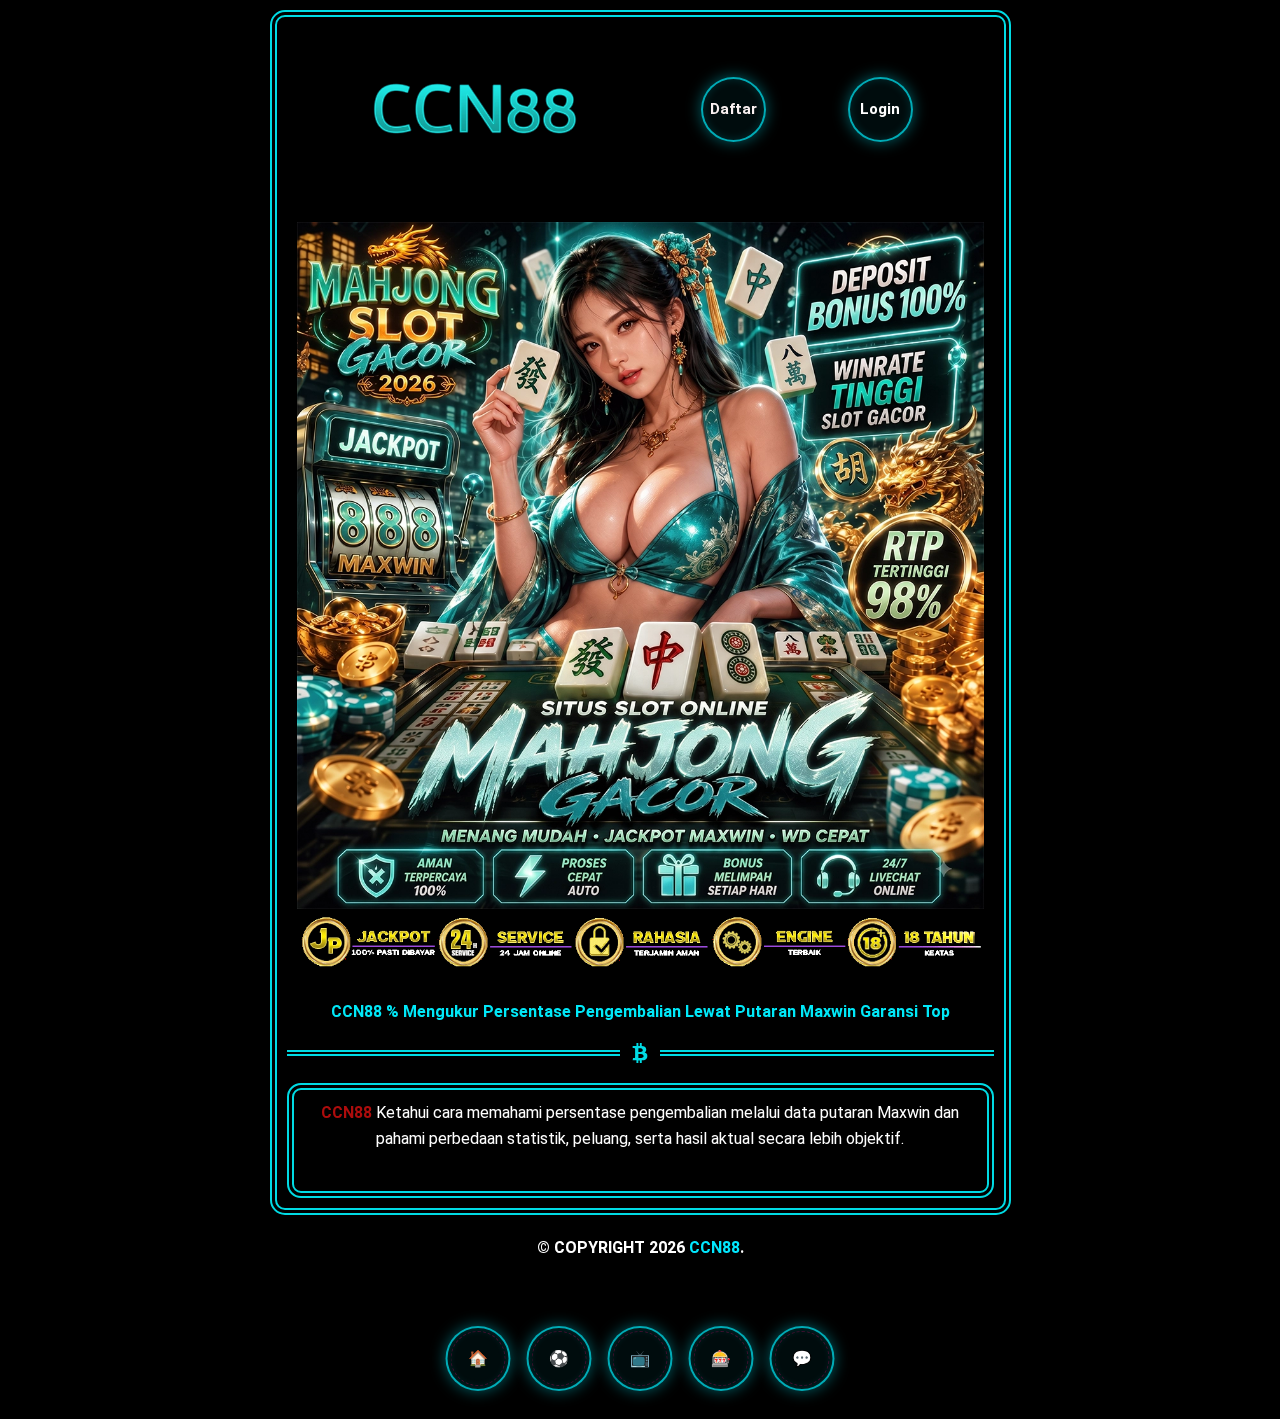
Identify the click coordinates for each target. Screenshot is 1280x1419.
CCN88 (714, 1247)
